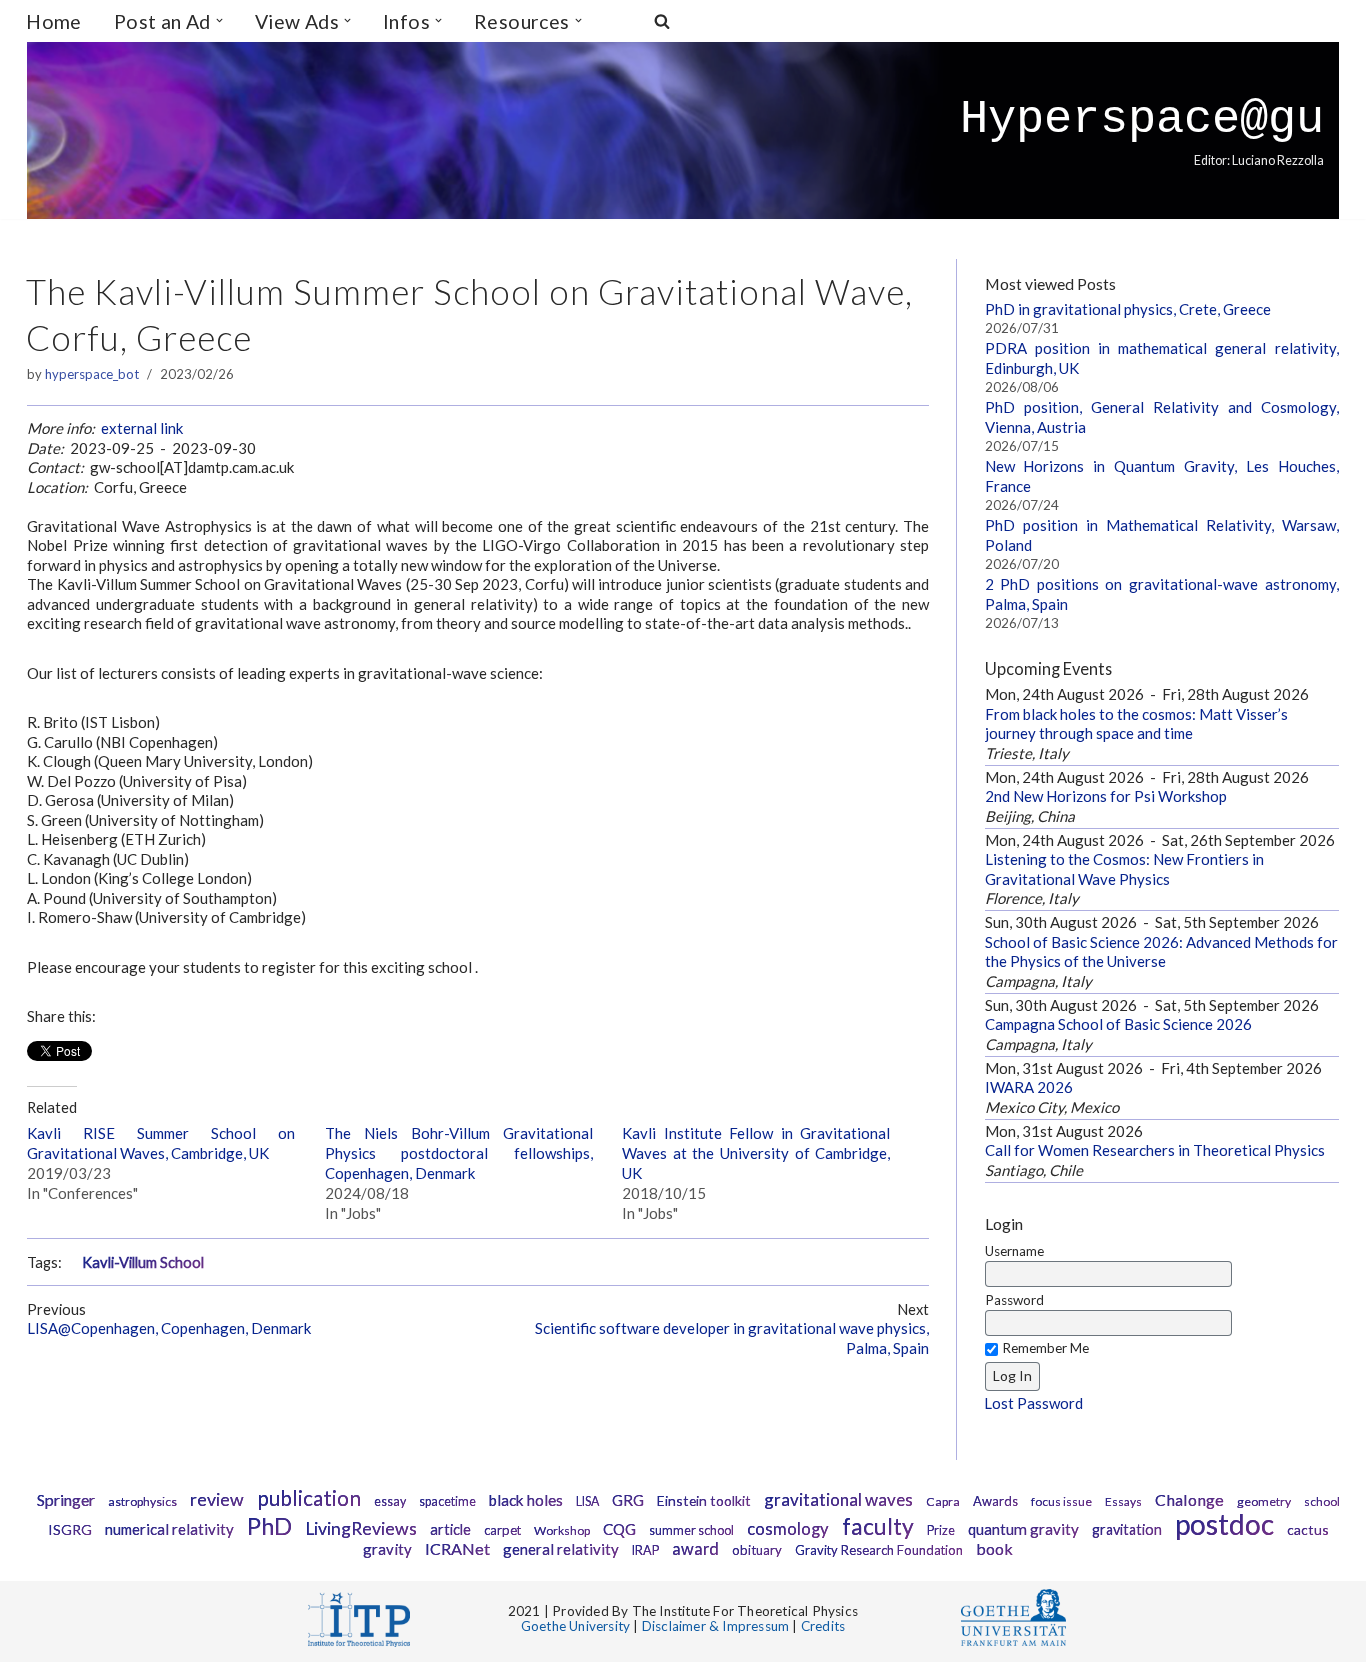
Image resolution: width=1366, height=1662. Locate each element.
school (1322, 1501)
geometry (1264, 1501)
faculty (878, 1526)
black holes (526, 1500)
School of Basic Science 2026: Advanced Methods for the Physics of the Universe (1161, 952)
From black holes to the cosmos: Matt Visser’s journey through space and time (1136, 724)
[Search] (662, 21)
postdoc (1224, 1524)
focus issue (1061, 1501)
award (695, 1549)
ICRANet (457, 1548)
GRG (628, 1500)
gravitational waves (838, 1499)
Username (1014, 1251)
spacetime (447, 1501)
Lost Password (1033, 1403)
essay (390, 1501)
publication (309, 1497)
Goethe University (575, 1626)
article (450, 1529)
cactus (1308, 1529)
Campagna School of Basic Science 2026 (1118, 1024)
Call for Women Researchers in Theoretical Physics (1155, 1150)
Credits (823, 1626)
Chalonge (1189, 1499)
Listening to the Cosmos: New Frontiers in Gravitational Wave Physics (1124, 869)
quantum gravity (1023, 1529)
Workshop (562, 1530)
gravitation (1127, 1529)
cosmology (788, 1529)
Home (54, 21)
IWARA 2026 (1029, 1087)
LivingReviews (361, 1528)
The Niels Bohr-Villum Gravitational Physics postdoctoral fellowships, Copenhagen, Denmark (459, 1153)
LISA (587, 1501)
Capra (943, 1501)
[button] (219, 20)
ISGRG (70, 1529)
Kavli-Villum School (143, 1262)
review (217, 1499)
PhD (269, 1526)
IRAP (645, 1550)
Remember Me (1045, 1348)
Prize (941, 1530)
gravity (387, 1549)
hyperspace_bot (92, 374)
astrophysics (142, 1501)
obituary (757, 1550)
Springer (66, 1499)
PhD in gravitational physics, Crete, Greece (1128, 309)
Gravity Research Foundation (879, 1550)
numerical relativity (169, 1529)
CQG (619, 1529)
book (994, 1548)
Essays (1123, 1501)
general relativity (561, 1549)
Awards (995, 1501)
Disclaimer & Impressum (715, 1626)
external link (142, 428)
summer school (691, 1530)
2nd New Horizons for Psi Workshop (1106, 796)
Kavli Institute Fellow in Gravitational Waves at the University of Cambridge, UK (756, 1153)
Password (1014, 1300)
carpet (502, 1530)
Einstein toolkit (704, 1500)
